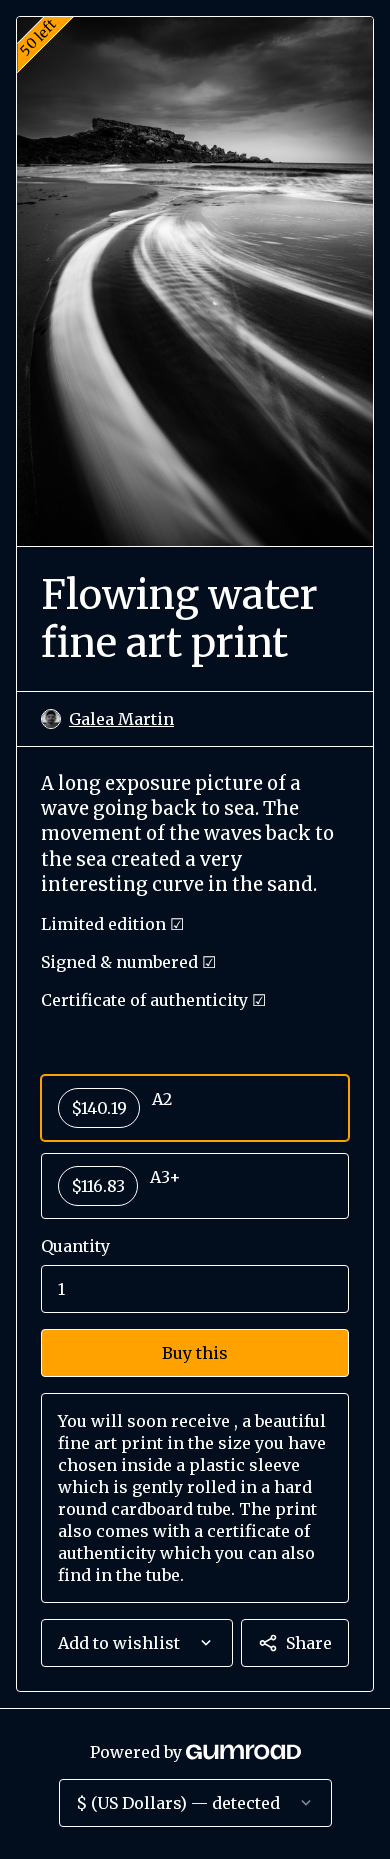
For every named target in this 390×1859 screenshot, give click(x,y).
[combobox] (137, 1643)
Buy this (195, 1353)
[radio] (195, 1108)
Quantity (75, 1246)
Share (309, 1643)
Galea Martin (121, 719)
